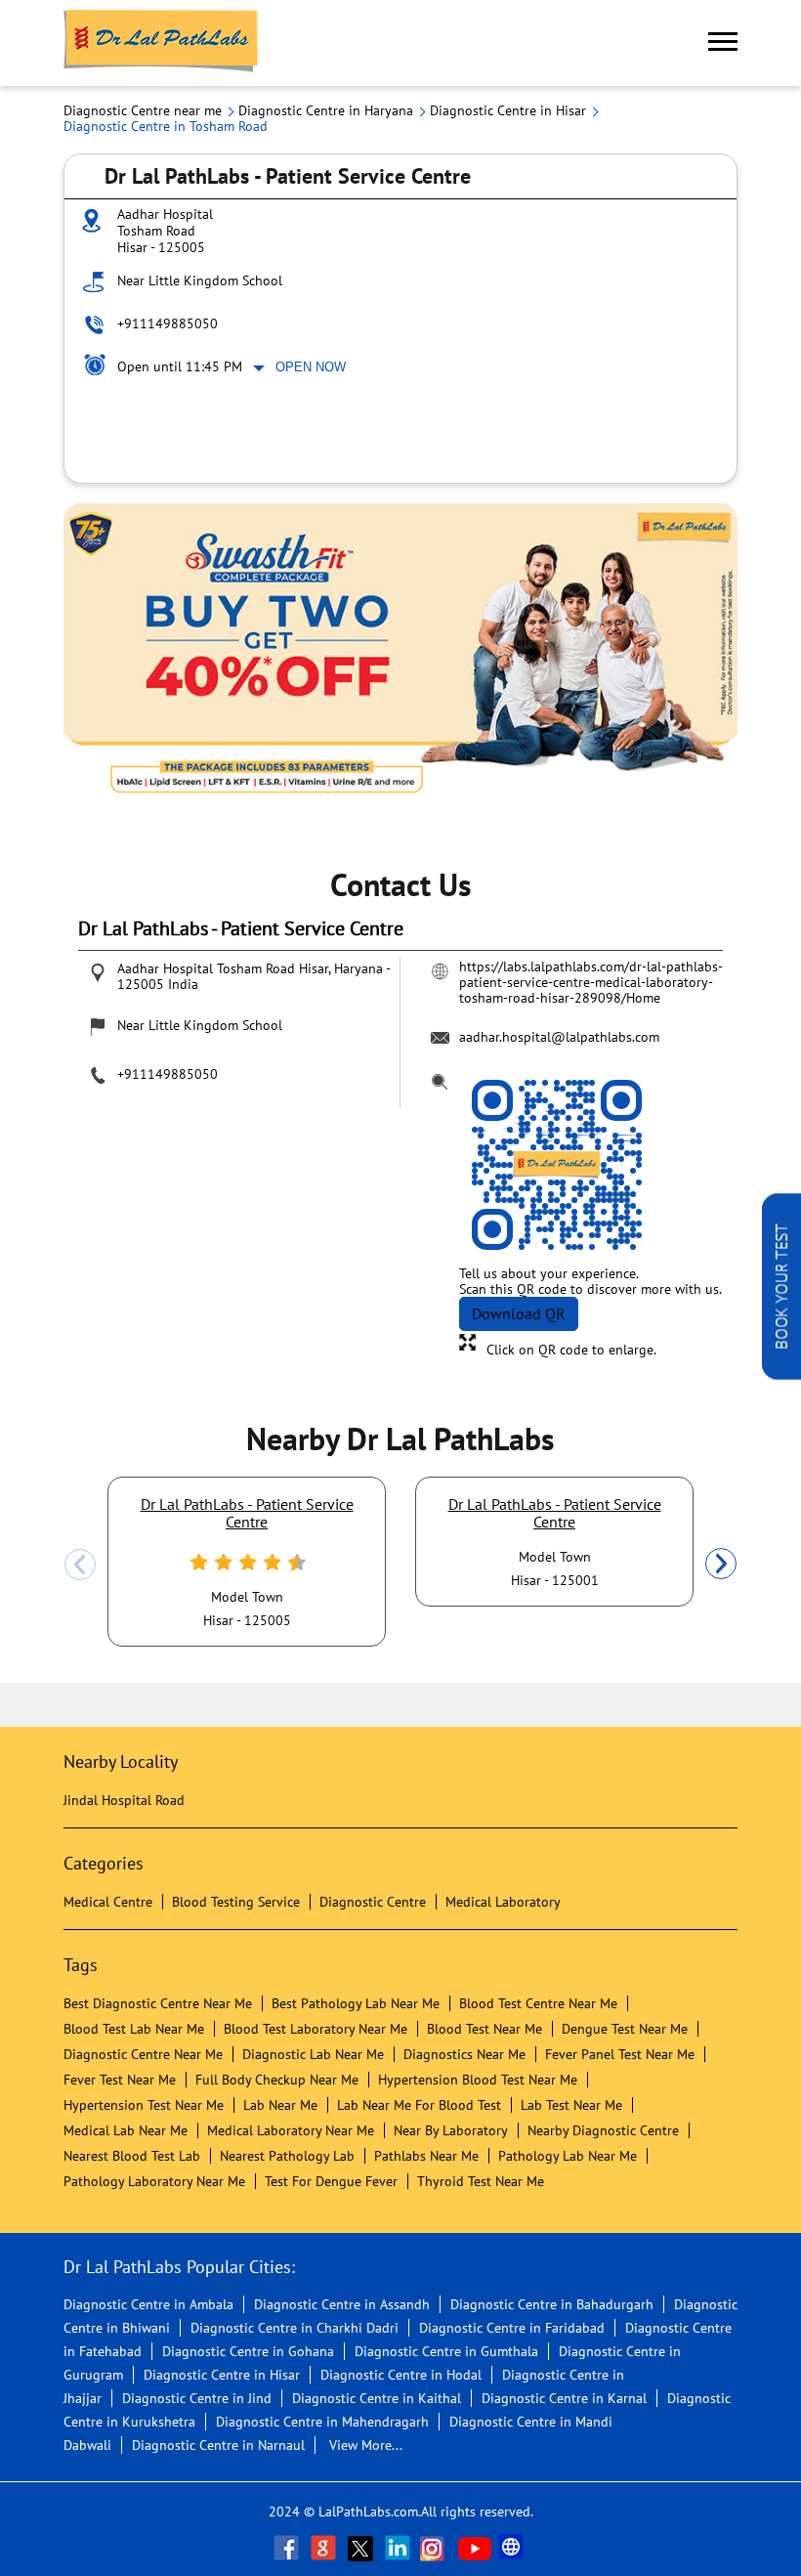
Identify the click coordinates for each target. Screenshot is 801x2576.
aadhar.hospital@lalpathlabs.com (559, 1037)
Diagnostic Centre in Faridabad (512, 2328)
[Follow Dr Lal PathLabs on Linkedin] (400, 2548)
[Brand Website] (513, 2548)
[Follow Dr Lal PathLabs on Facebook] (288, 2548)
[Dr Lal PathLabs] (161, 43)
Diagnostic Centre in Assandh (342, 2304)
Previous (80, 1565)
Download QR (519, 1313)
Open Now (311, 367)
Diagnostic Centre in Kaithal (377, 2398)
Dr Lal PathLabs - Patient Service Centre (247, 1513)
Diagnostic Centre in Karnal (564, 2398)
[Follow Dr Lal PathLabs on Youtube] (475, 2548)
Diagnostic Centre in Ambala (148, 2304)
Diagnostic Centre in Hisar (222, 2375)
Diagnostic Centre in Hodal (401, 2375)
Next (721, 1565)
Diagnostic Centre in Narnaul (218, 2445)
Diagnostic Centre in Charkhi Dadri (295, 2328)
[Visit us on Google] (325, 2548)
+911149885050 (168, 323)
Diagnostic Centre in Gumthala (446, 2351)
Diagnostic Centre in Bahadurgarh (552, 2304)
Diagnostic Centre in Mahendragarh (322, 2422)
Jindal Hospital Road (124, 1800)
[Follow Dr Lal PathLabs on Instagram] (437, 2548)
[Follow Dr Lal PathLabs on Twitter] (362, 2548)
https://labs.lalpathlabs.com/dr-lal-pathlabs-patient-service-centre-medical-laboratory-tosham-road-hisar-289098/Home (591, 982)
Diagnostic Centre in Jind (197, 2398)
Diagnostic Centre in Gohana (248, 2351)
